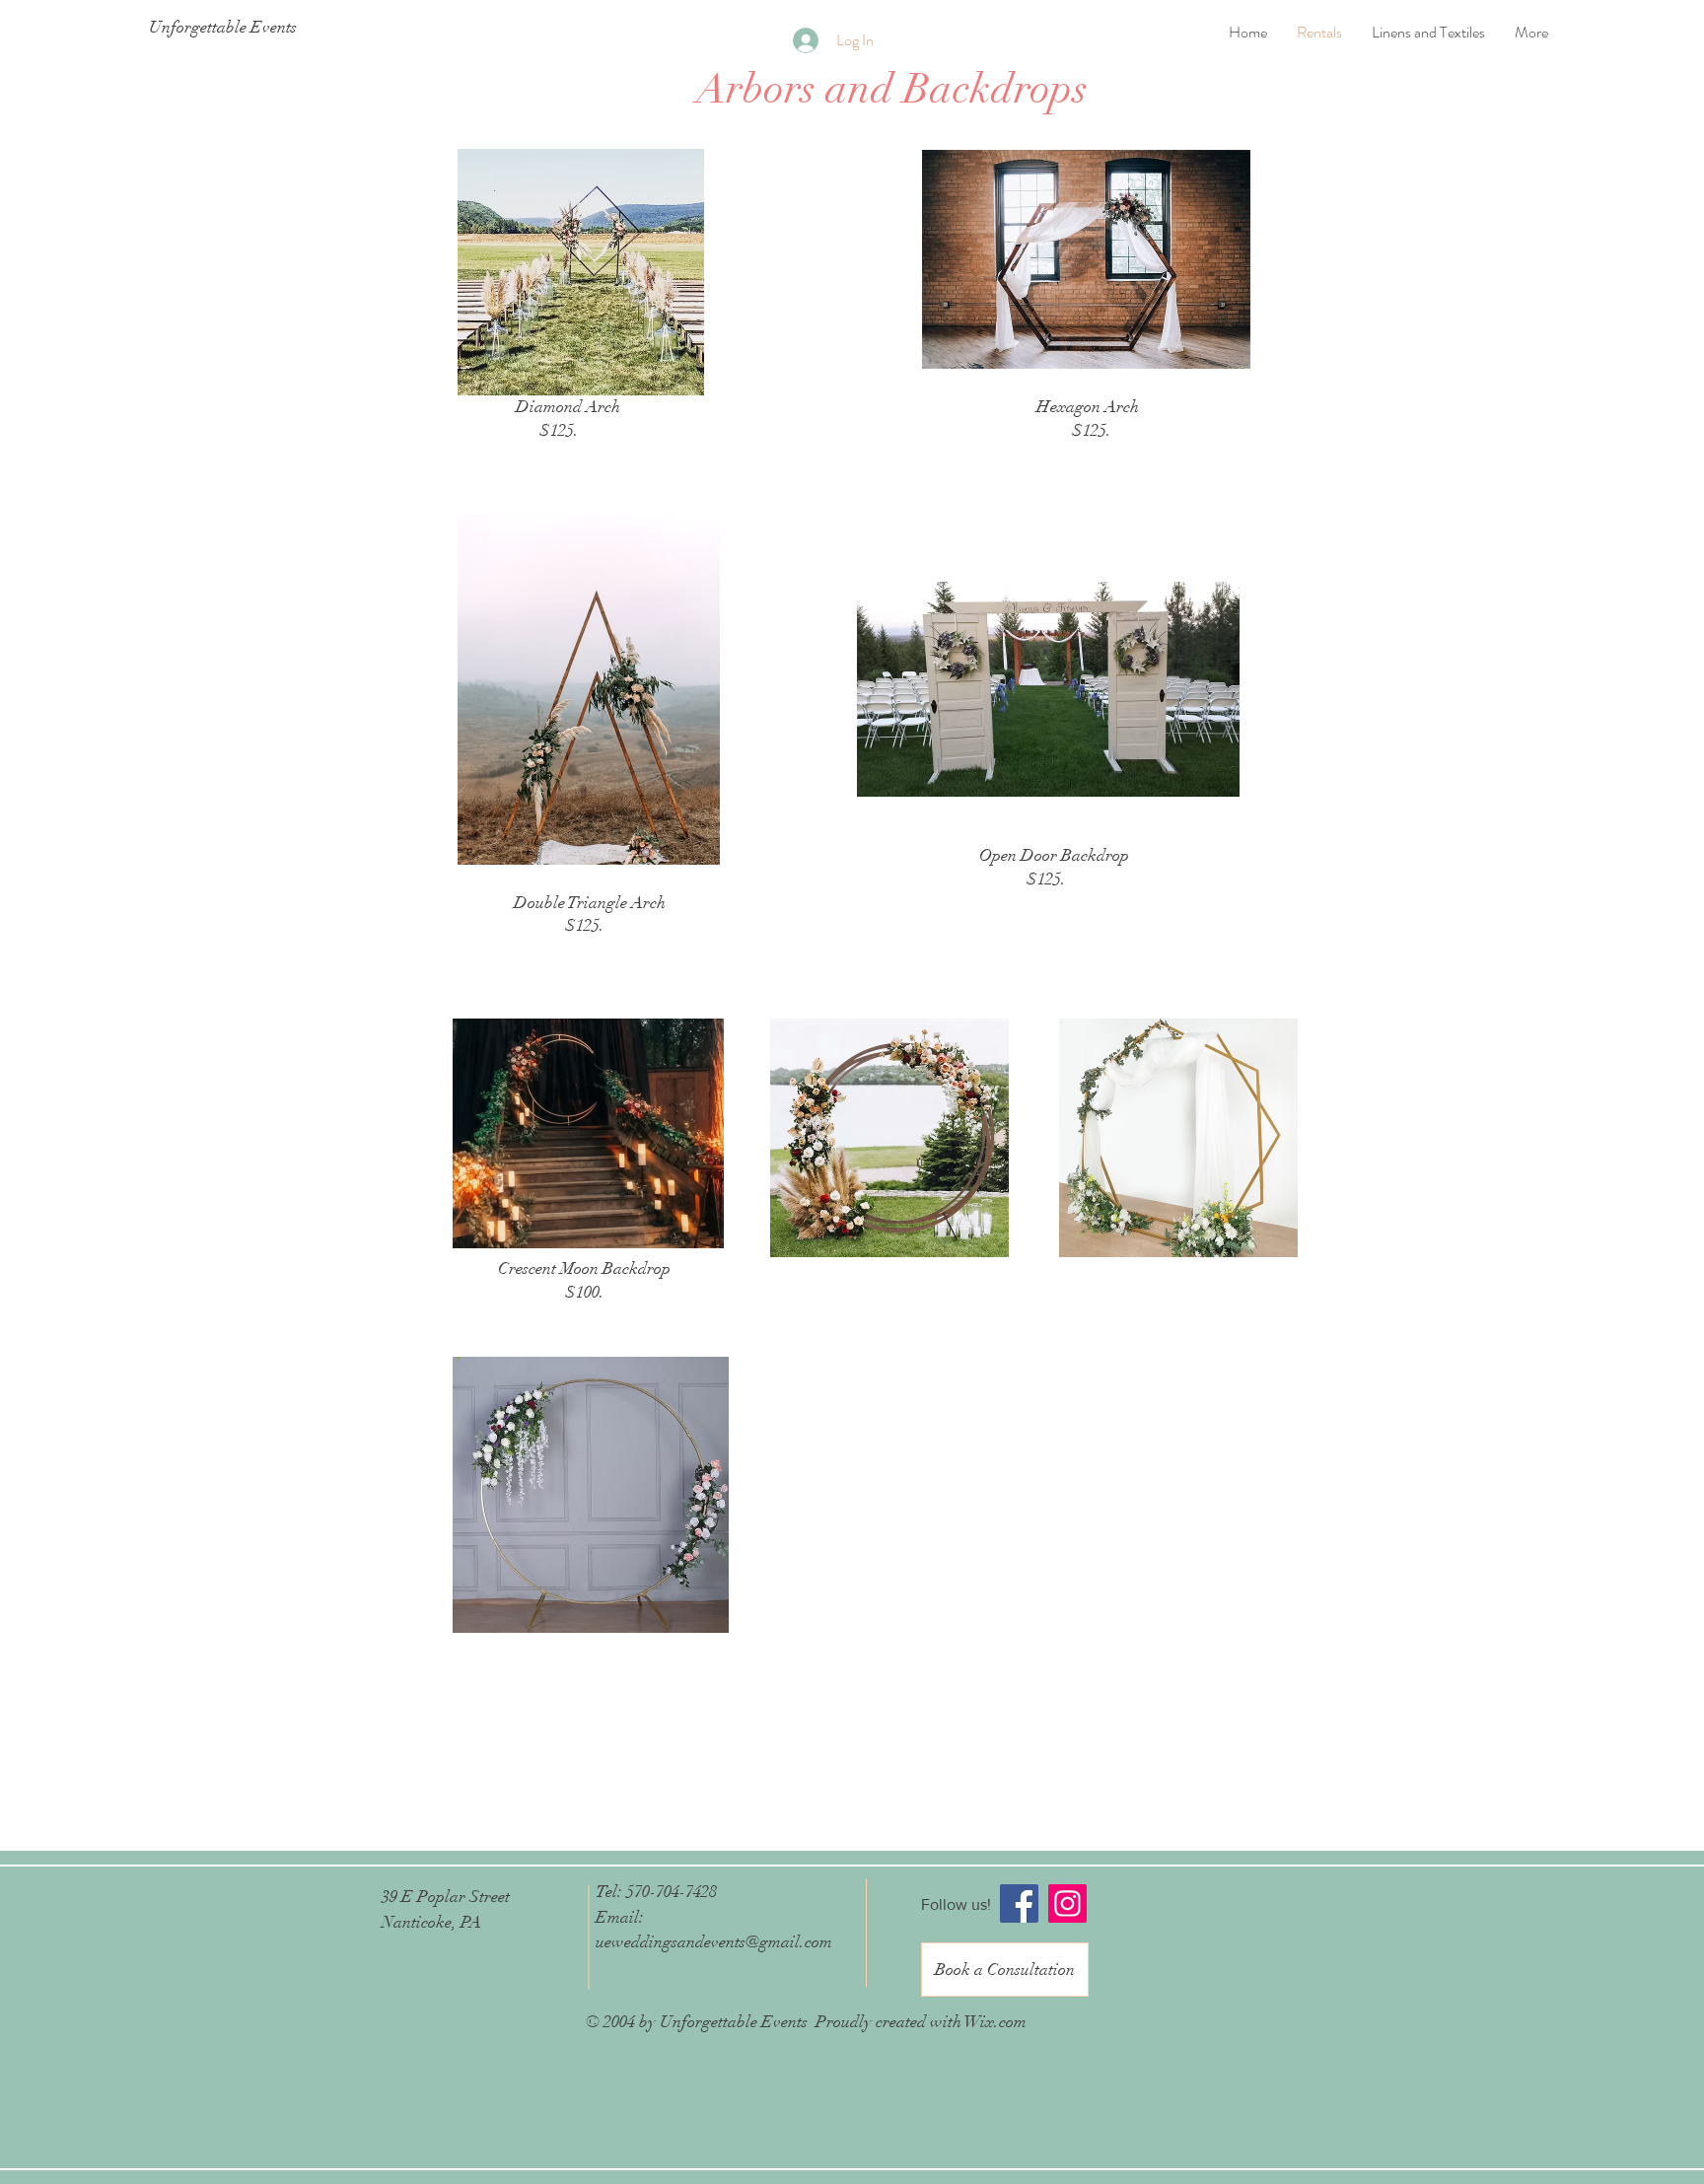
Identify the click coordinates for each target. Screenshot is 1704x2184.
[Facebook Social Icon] (1019, 1903)
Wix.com (995, 2022)
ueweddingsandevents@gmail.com (714, 1942)
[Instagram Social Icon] (1067, 1903)
